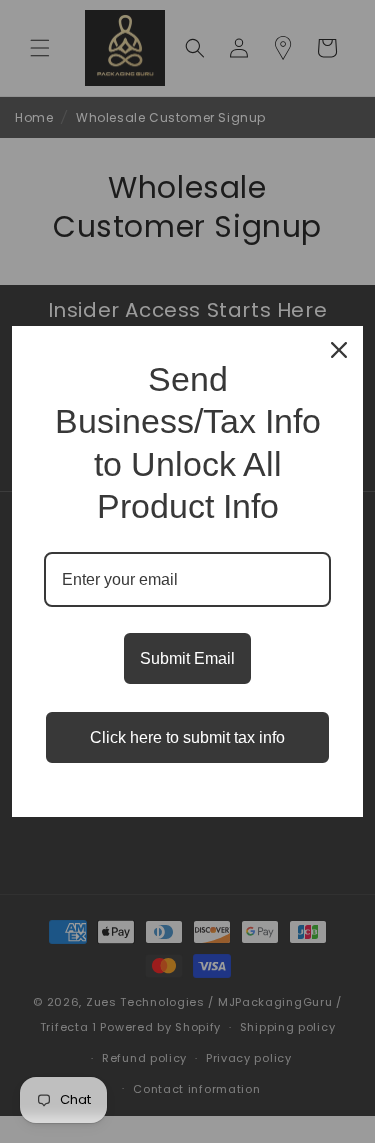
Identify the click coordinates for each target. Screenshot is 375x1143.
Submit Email (187, 658)
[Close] (339, 350)
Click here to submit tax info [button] (187, 737)
